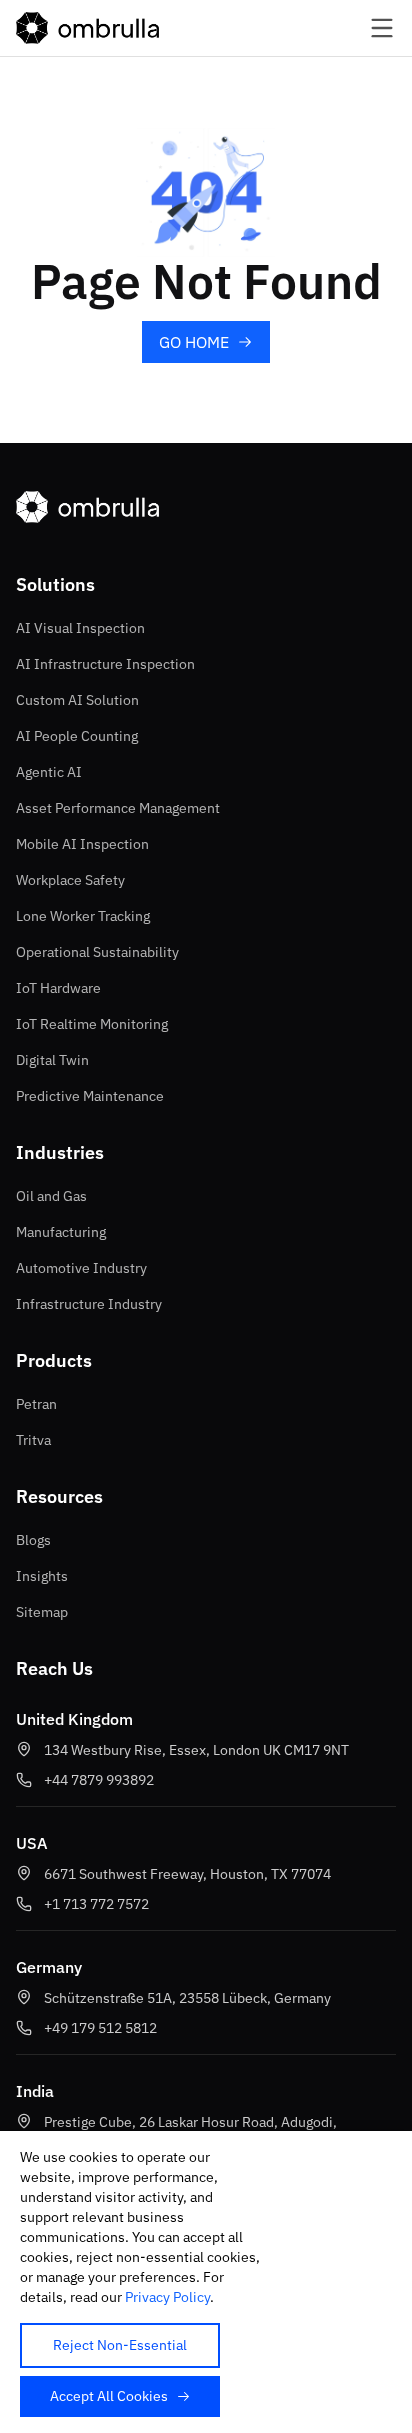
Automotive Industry (81, 1268)
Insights (42, 1576)
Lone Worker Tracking (83, 916)
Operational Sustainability (97, 952)
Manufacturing (61, 1232)
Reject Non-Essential (120, 2345)
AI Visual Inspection (80, 628)
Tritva (33, 1440)
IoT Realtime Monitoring (92, 1024)
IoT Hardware (58, 988)
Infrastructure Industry (89, 1304)
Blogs (33, 1540)
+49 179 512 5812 (100, 2028)
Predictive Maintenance (90, 1096)
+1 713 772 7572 (96, 1904)
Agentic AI (49, 772)
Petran (36, 1404)
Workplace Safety (70, 880)
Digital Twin (52, 1060)
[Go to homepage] (87, 28)
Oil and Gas (51, 1196)
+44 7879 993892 (99, 1780)
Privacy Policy (167, 2297)
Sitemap (42, 1612)
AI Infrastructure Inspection (105, 664)
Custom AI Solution (77, 700)
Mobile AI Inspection (82, 844)
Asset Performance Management (118, 808)
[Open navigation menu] (366, 28)
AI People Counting (77, 736)
